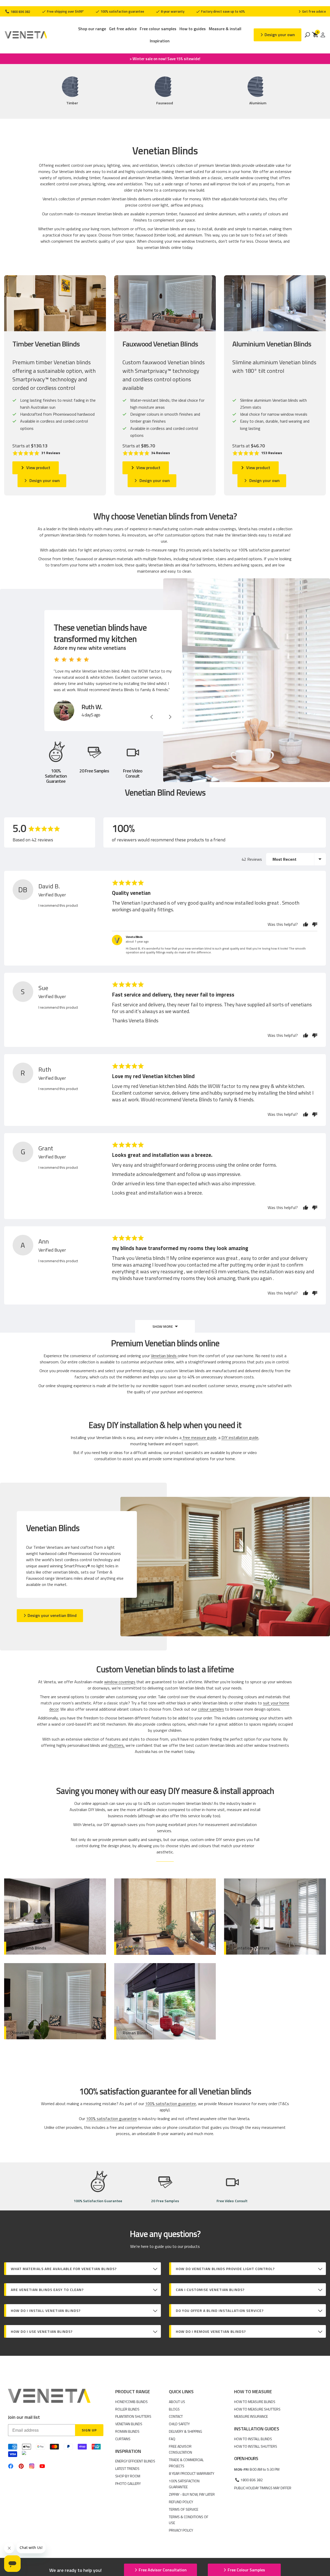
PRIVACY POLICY (181, 2530)
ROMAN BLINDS (127, 2431)
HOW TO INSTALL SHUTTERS (256, 2446)
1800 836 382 (20, 12)
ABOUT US (177, 2402)
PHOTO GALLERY (128, 2483)
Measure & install (225, 29)
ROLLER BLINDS (127, 2409)
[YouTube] (42, 2466)
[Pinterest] (21, 2466)
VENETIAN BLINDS (129, 2424)
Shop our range (92, 29)
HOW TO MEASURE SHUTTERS (257, 2409)
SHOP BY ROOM (128, 2476)
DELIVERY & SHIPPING (185, 2431)
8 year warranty (172, 11)
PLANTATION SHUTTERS (133, 2416)
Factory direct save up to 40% (223, 11)
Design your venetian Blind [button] (52, 1615)
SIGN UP (89, 2430)
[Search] (307, 35)
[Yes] (306, 924)
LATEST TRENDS (127, 2468)
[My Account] (323, 35)
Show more (163, 1326)
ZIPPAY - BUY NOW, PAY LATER (192, 2494)
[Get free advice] (312, 11)
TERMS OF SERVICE (184, 2509)
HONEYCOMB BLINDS (131, 2402)
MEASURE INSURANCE (251, 2416)
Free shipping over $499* (65, 11)
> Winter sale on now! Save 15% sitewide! (165, 59)
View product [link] (38, 468)
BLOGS (174, 2409)
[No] (313, 924)
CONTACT (176, 2416)
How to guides (193, 29)
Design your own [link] (45, 480)
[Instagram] (32, 2466)
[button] (36, 453)
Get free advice (123, 29)
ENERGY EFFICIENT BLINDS (135, 2461)
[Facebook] (11, 2466)
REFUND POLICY (181, 2502)
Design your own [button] (280, 35)
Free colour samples (158, 29)
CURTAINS (123, 2439)
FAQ (172, 2439)
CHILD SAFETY (179, 2424)
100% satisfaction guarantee (122, 11)
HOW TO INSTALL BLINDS (253, 2439)
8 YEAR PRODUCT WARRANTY (192, 2473)
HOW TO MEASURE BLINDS (255, 2402)
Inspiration (160, 41)
